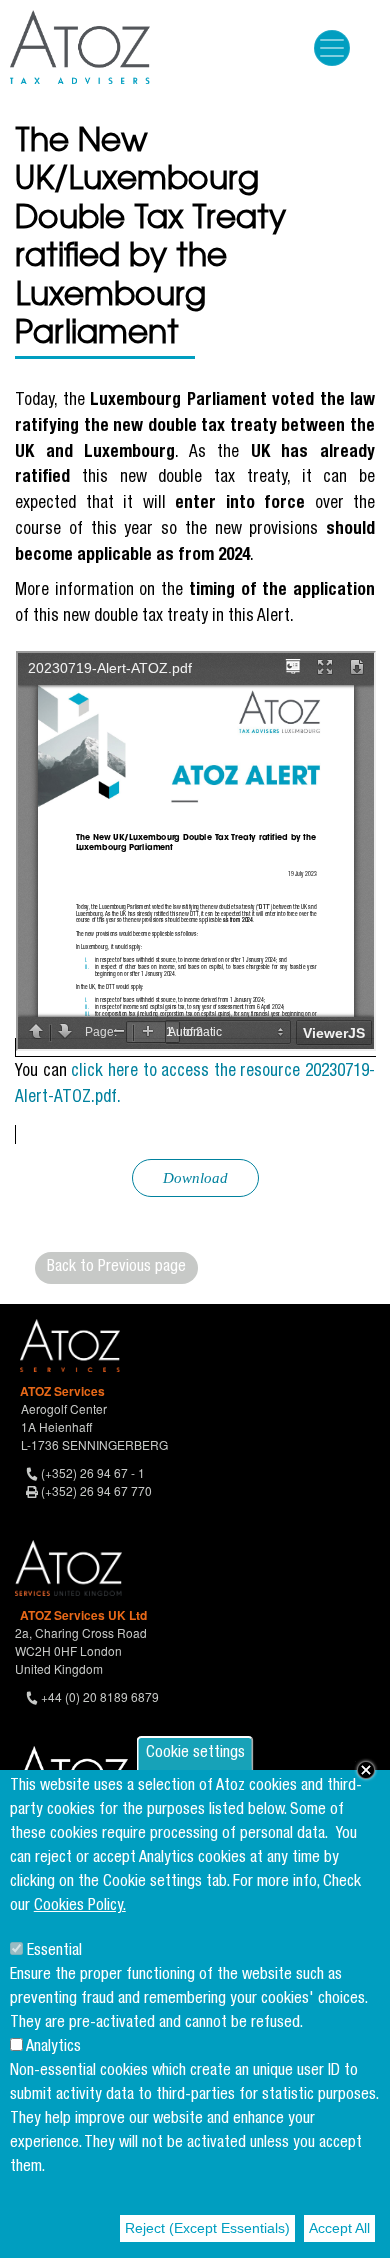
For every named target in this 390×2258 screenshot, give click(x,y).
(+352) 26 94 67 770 (96, 1490)
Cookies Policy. (80, 1907)
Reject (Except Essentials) (207, 2228)
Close (366, 1770)
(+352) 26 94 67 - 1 (93, 1472)
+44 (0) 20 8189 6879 (100, 1696)
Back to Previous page (116, 1268)
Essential (54, 1952)
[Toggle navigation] (332, 48)
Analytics (53, 2048)
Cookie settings (195, 1754)
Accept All (339, 2228)
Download (195, 1178)
